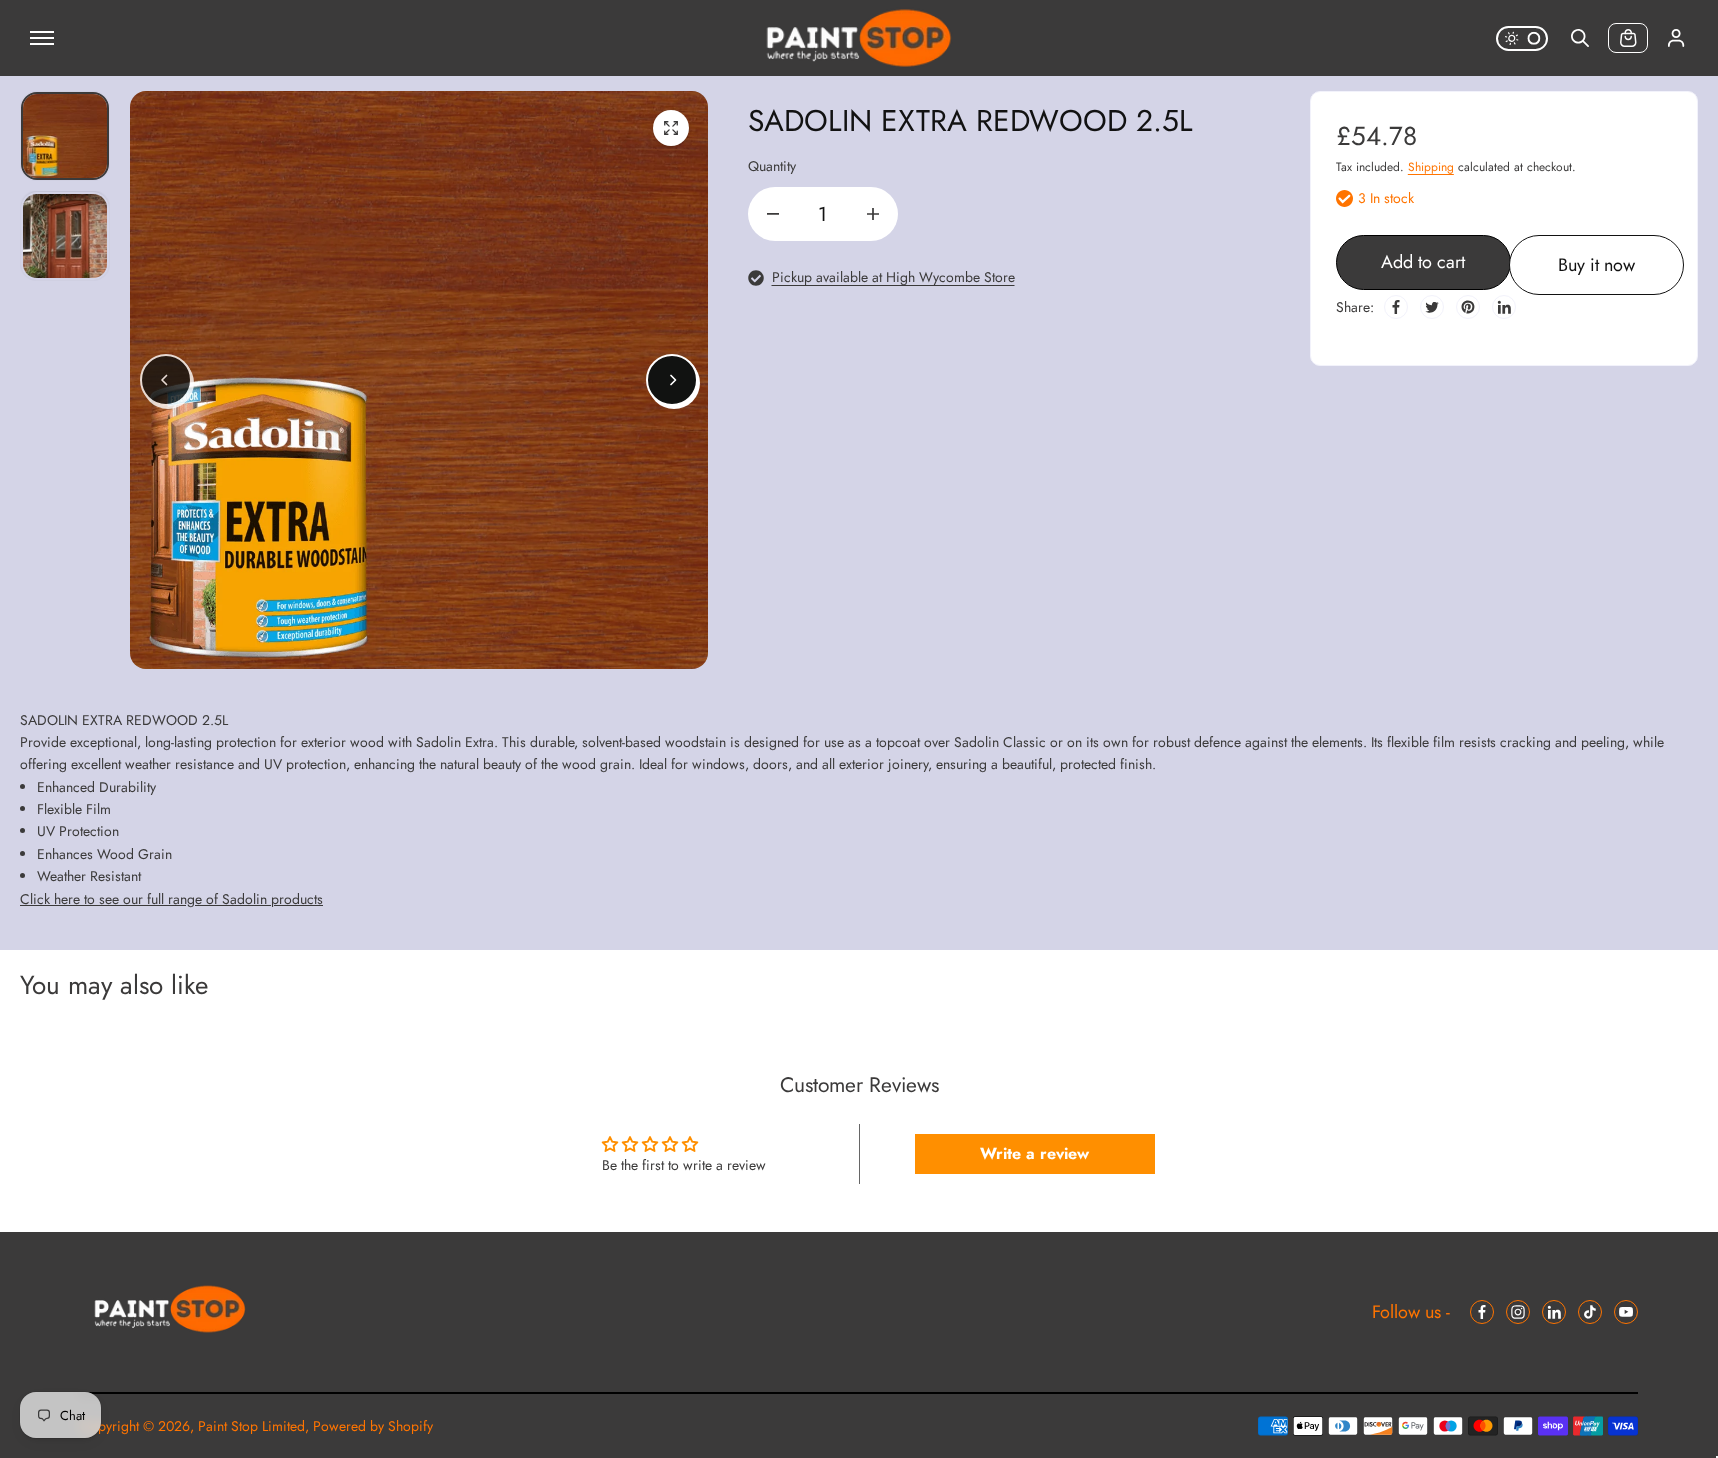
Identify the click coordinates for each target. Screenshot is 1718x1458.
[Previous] (166, 380)
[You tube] (1626, 1312)
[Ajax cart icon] (1628, 38)
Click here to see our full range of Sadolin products (171, 899)
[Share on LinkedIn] (1504, 307)
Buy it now (1596, 265)
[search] (1580, 38)
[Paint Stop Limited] (859, 38)
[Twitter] (1432, 307)
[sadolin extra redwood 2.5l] (671, 128)
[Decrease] (773, 214)
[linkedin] (1554, 1312)
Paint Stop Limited (251, 1426)
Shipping (1431, 167)
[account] (1676, 38)
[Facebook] (1396, 307)
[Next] (672, 380)
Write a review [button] (1034, 1153)
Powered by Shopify (373, 1426)
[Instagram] (1518, 1312)
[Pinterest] (1468, 307)
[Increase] (873, 214)
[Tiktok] (1590, 1312)
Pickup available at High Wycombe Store (893, 277)
